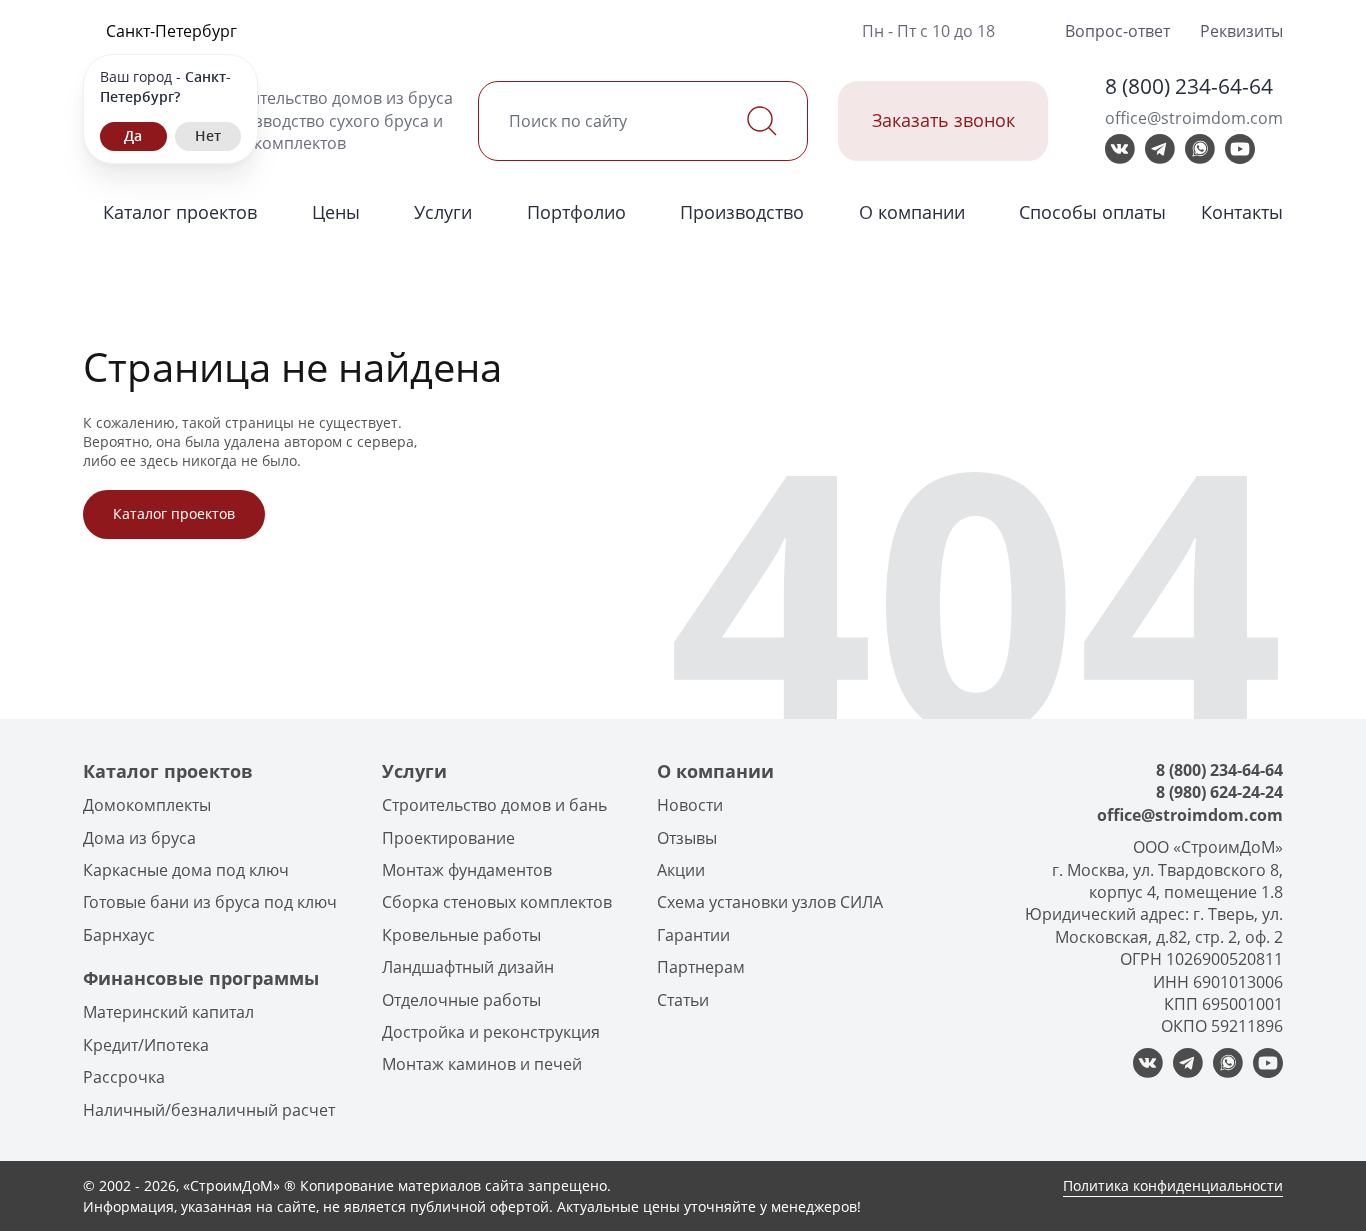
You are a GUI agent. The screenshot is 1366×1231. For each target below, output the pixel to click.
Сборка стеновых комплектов (497, 902)
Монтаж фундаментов (467, 870)
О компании (912, 212)
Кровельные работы (461, 935)
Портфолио (576, 212)
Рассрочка (124, 1077)
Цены (336, 212)
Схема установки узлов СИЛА (770, 902)
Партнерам (701, 967)
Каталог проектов (180, 212)
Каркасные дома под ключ (186, 870)
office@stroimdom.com (1194, 118)
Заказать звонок (943, 120)
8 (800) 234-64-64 (1189, 86)
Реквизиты (1241, 31)
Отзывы (687, 838)
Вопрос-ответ (1117, 31)
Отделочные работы (461, 1000)
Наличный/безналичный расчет (209, 1110)
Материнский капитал (168, 1012)
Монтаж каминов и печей (482, 1064)
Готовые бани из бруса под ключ (210, 902)
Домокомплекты (147, 805)
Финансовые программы (201, 978)
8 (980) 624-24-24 (1219, 792)
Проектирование (448, 838)
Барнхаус (119, 935)
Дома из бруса (139, 838)
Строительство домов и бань (494, 805)
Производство (742, 212)
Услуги (443, 212)
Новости (690, 805)
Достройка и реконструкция (491, 1032)
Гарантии (693, 935)
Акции (681, 870)
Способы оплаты (1092, 212)
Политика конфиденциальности (1173, 1185)
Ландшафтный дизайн (468, 967)
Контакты (1242, 212)
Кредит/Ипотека (146, 1045)
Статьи (683, 1000)
